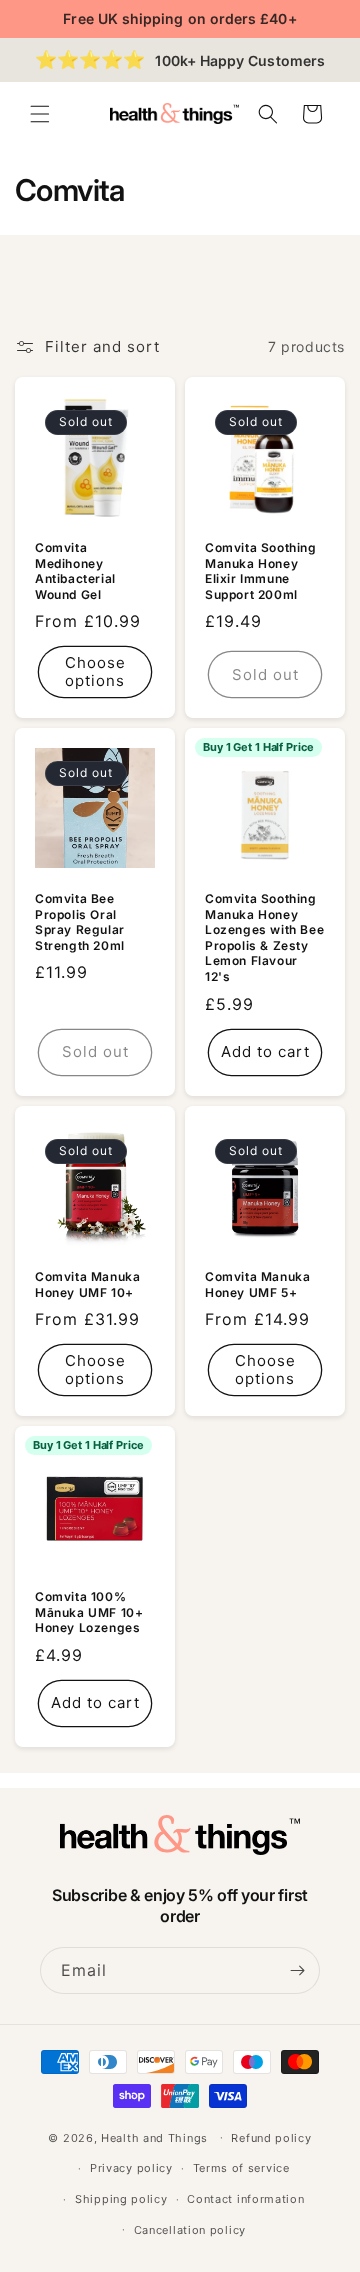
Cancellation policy (190, 2230)
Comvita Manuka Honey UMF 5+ (257, 1284)
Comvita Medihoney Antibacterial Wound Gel (75, 571)
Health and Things (154, 2137)
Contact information (245, 2199)
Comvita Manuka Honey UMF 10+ (87, 1284)
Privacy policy (131, 2168)
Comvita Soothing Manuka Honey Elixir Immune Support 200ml (261, 571)
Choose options (95, 671)
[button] (40, 114)
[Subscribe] (297, 1970)
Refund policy (271, 2138)
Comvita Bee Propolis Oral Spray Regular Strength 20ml (80, 922)
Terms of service (241, 2168)
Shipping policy (121, 2199)
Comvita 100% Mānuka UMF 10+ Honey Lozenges (89, 1612)
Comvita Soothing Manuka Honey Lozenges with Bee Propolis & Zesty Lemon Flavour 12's (264, 937)
